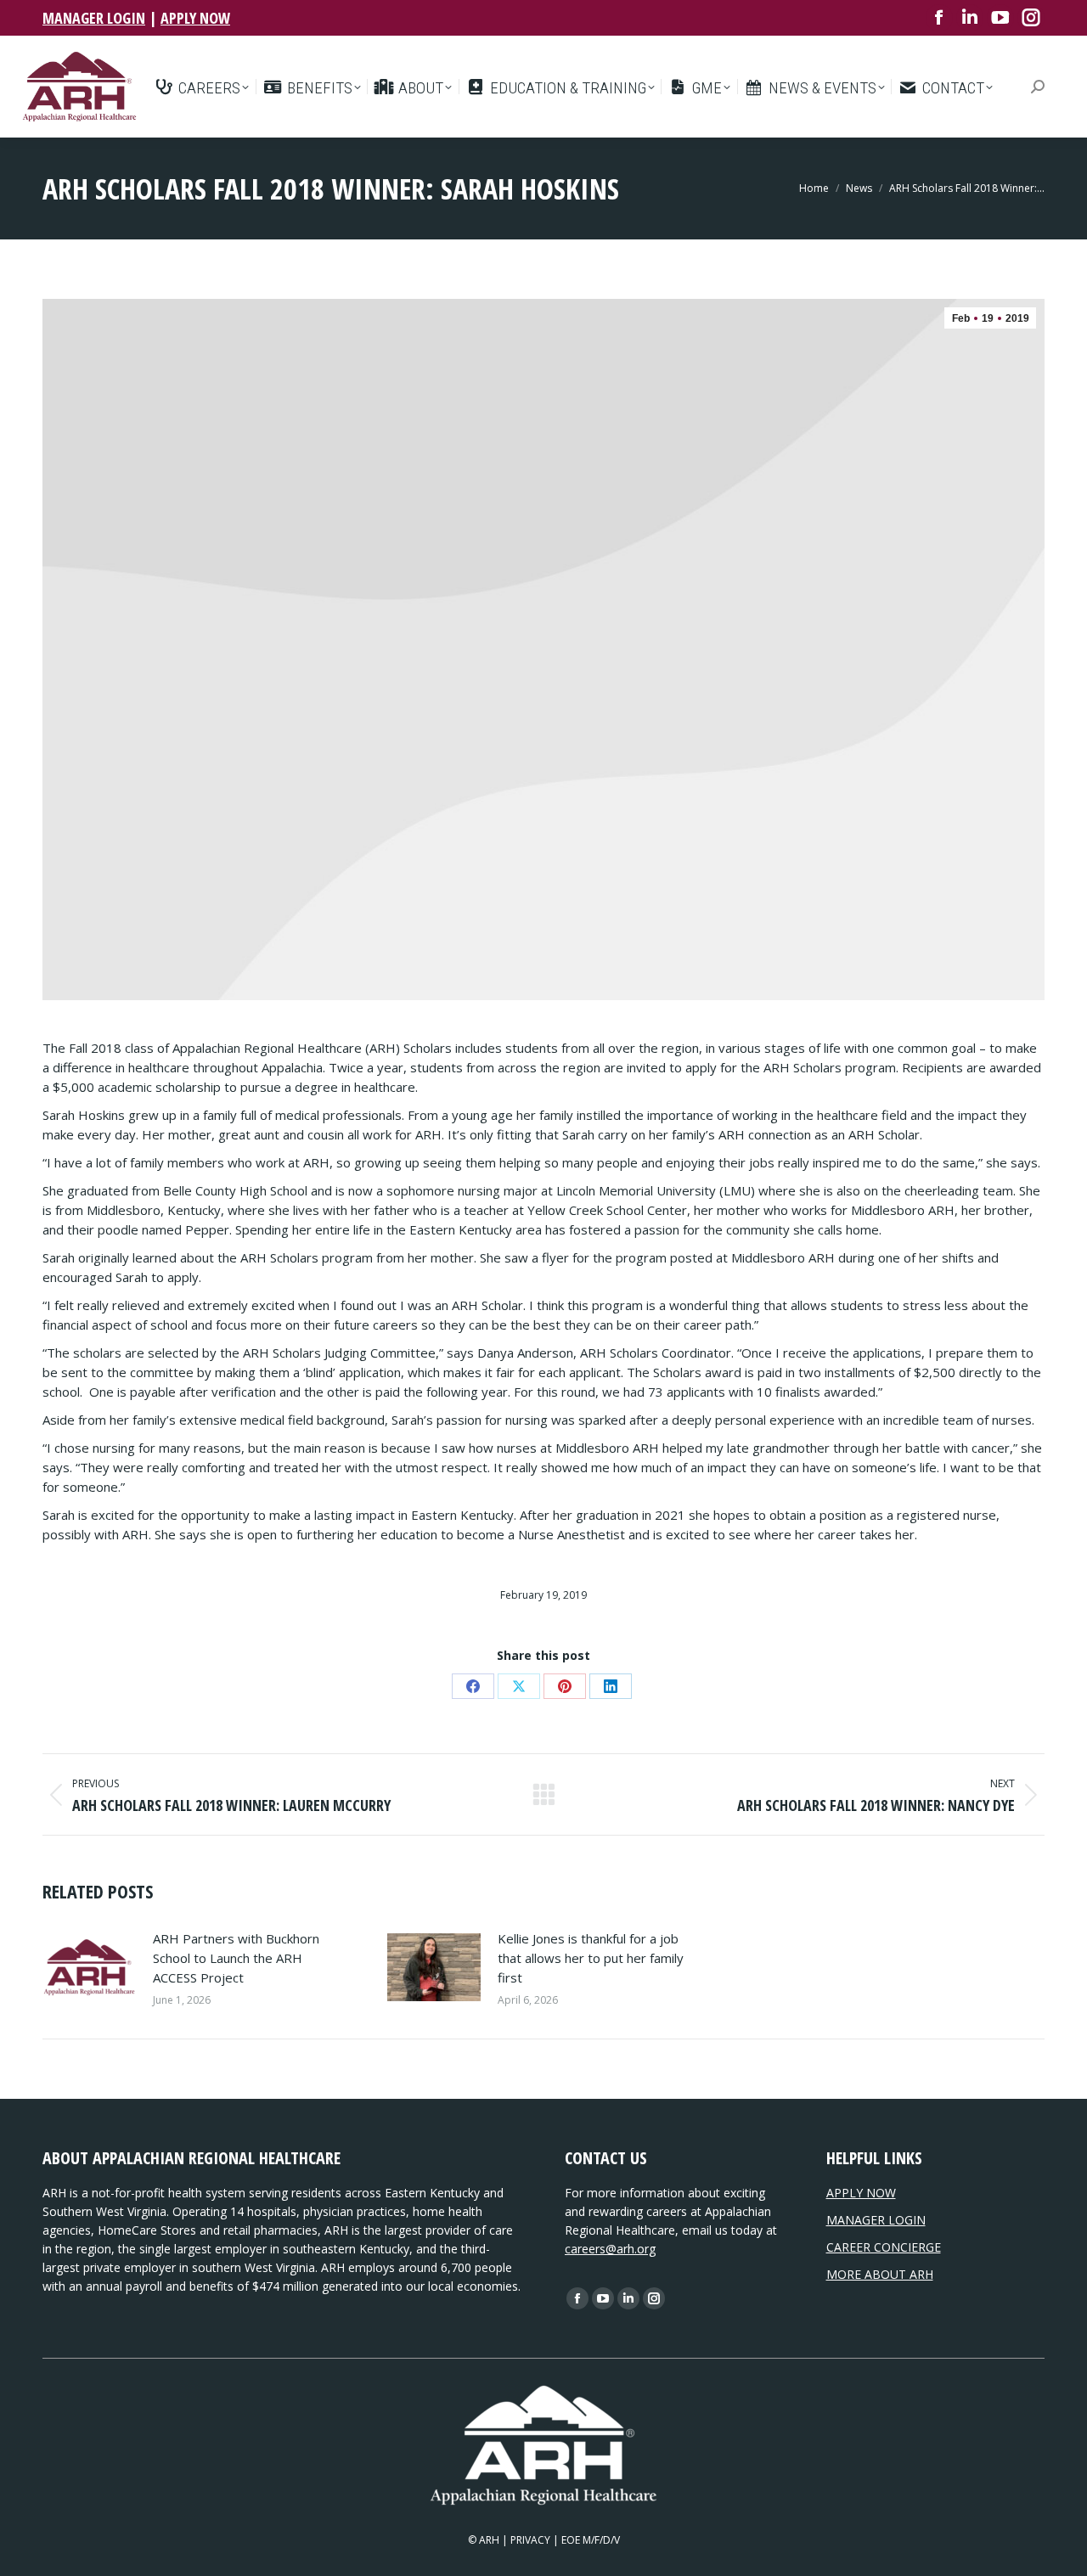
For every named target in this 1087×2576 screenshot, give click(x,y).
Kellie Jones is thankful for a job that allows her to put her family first (591, 1958)
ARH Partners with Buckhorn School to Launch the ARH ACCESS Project (236, 1958)
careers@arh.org (610, 2249)
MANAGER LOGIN (94, 18)
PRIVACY (530, 2540)
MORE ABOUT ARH (880, 2274)
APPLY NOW (195, 18)
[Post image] (89, 1967)
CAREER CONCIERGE (884, 2247)
